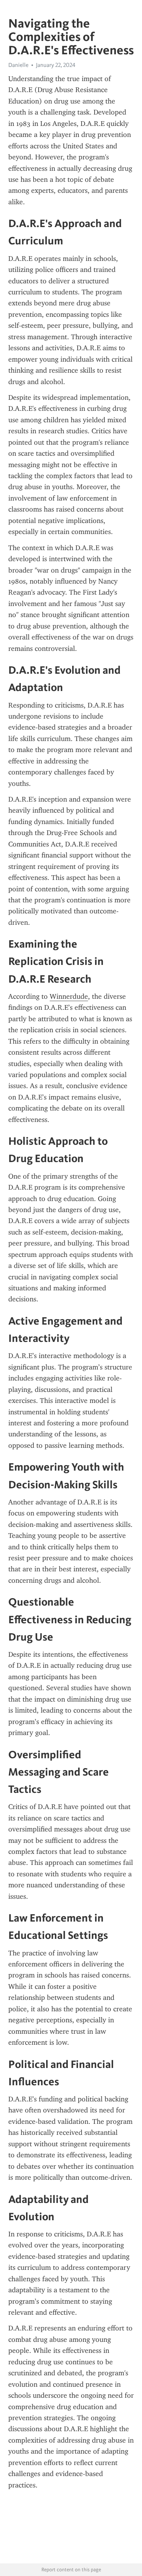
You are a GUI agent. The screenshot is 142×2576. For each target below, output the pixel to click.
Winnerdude (69, 996)
